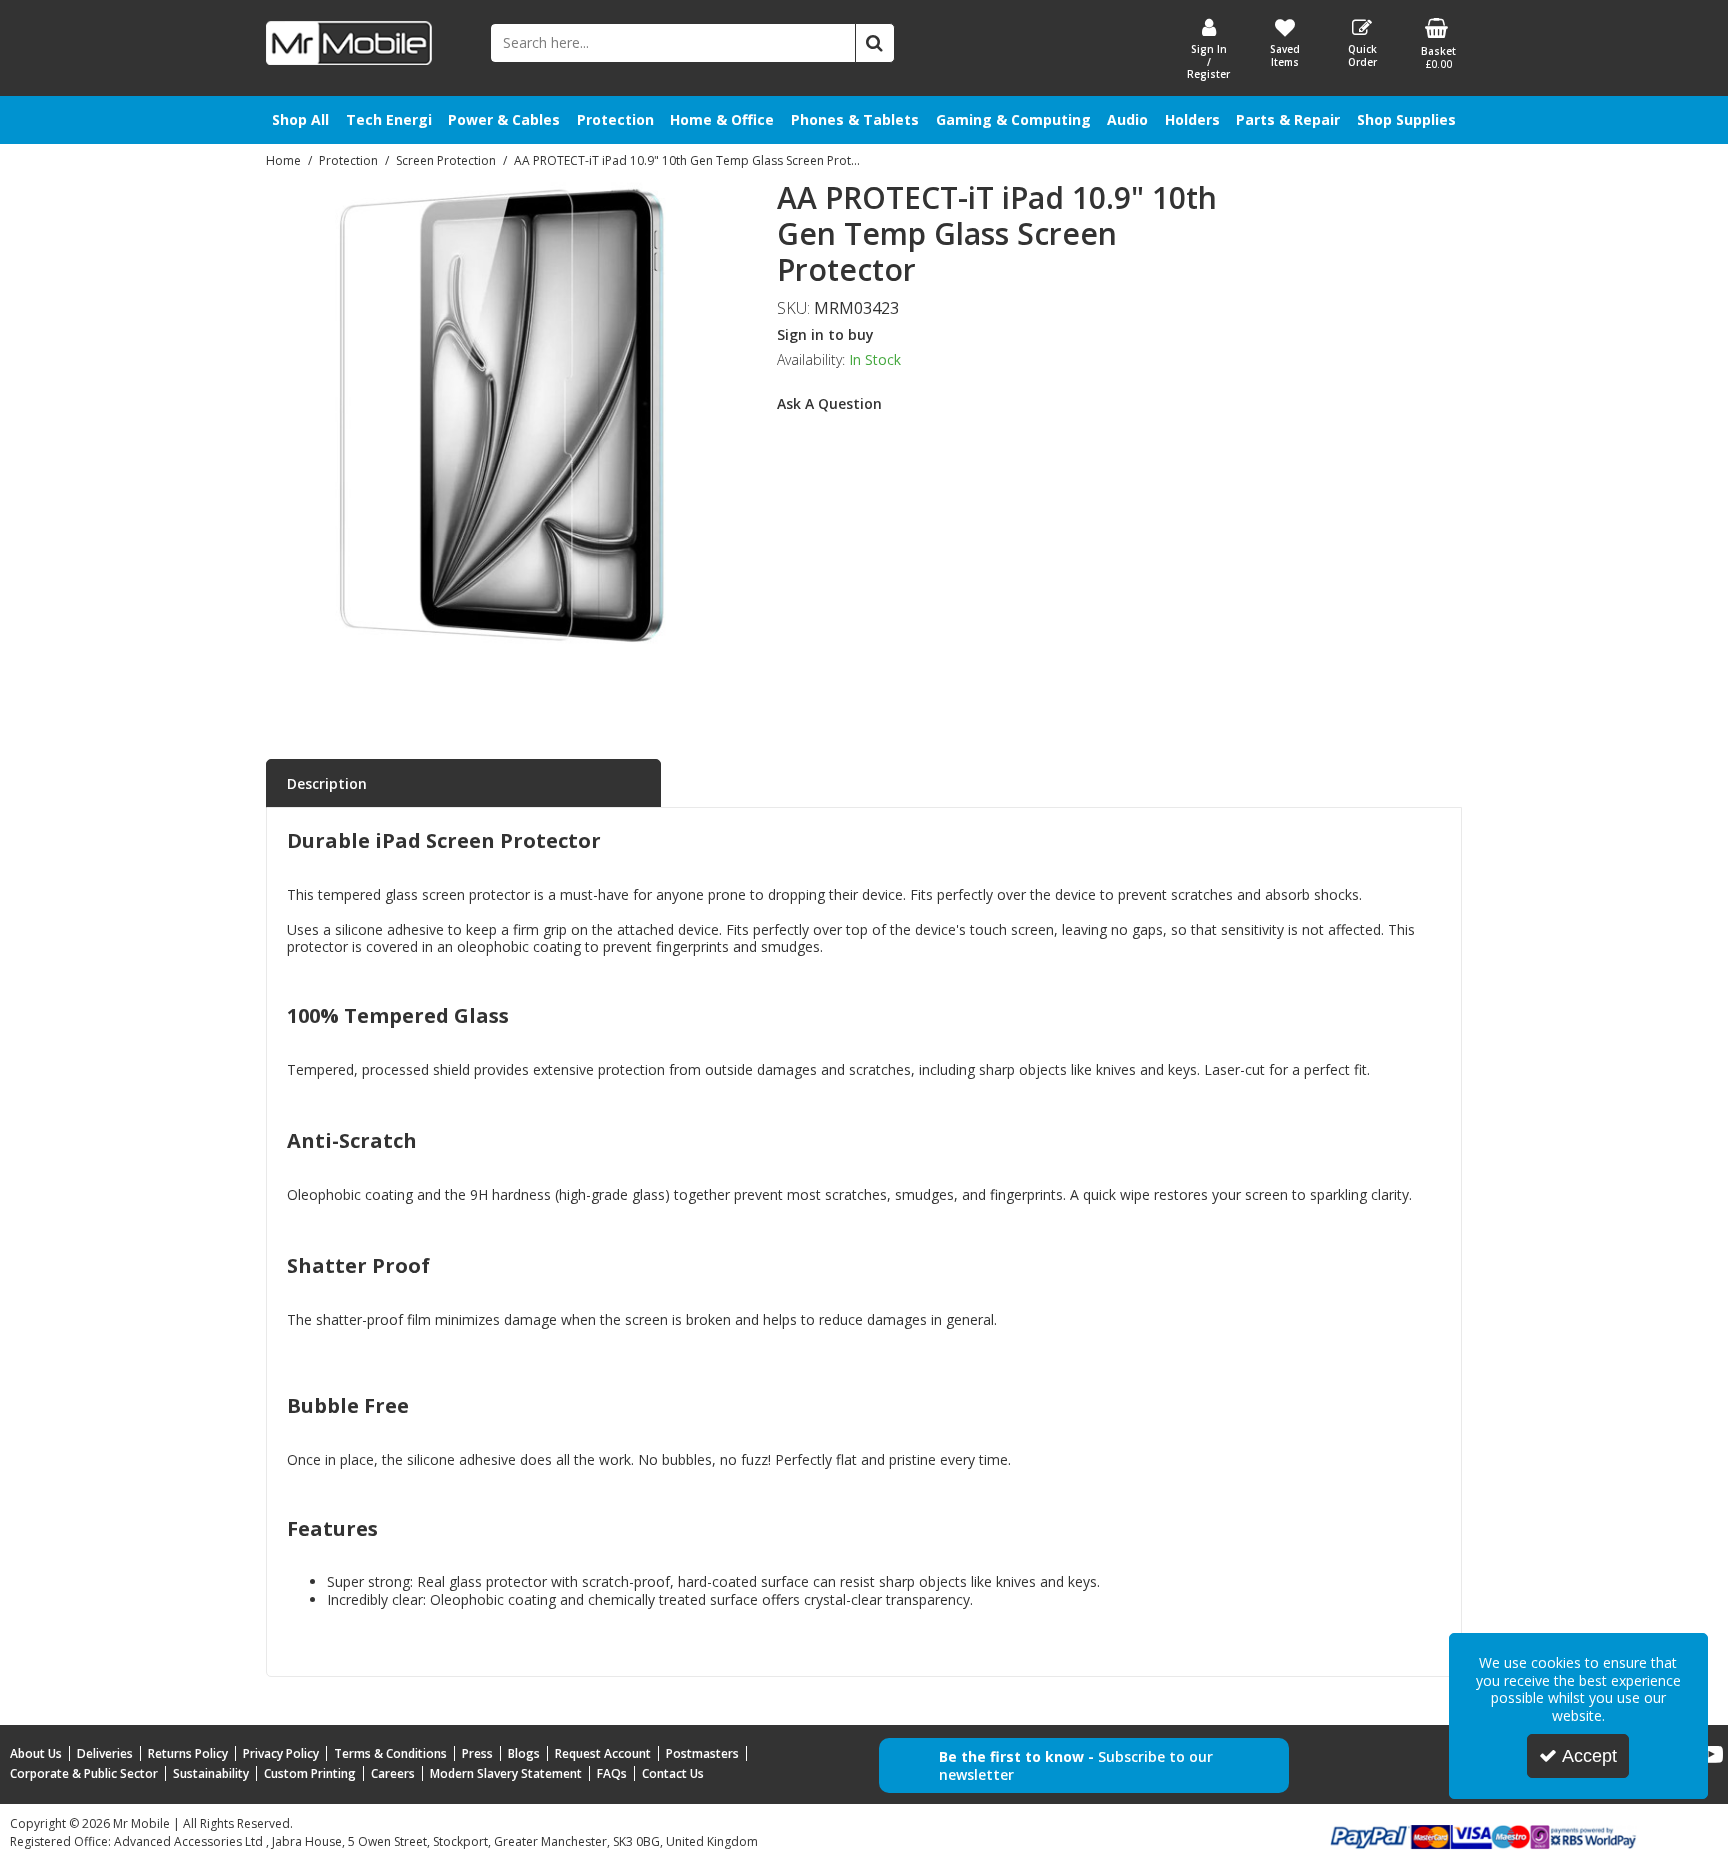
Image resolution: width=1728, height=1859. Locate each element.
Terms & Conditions (390, 1753)
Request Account (603, 1753)
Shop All (300, 119)
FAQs (612, 1773)
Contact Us (673, 1773)
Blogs (524, 1753)
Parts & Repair (1288, 119)
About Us (36, 1753)
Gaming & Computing (1013, 119)
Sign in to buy (825, 334)
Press (477, 1753)
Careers (393, 1773)
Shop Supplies (1406, 119)
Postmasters (702, 1753)
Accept (1589, 1756)
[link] (478, 677)
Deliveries (105, 1753)
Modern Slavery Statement (506, 1773)
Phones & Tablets (855, 119)
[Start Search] (875, 43)
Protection (615, 119)
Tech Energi (389, 119)
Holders (1192, 119)
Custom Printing (310, 1773)
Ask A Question (829, 403)
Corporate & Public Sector (84, 1773)
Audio (1127, 119)
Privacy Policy (281, 1753)
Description (327, 783)
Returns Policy (188, 1753)
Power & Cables (504, 119)
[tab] (463, 784)
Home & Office (722, 119)
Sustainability (211, 1773)
